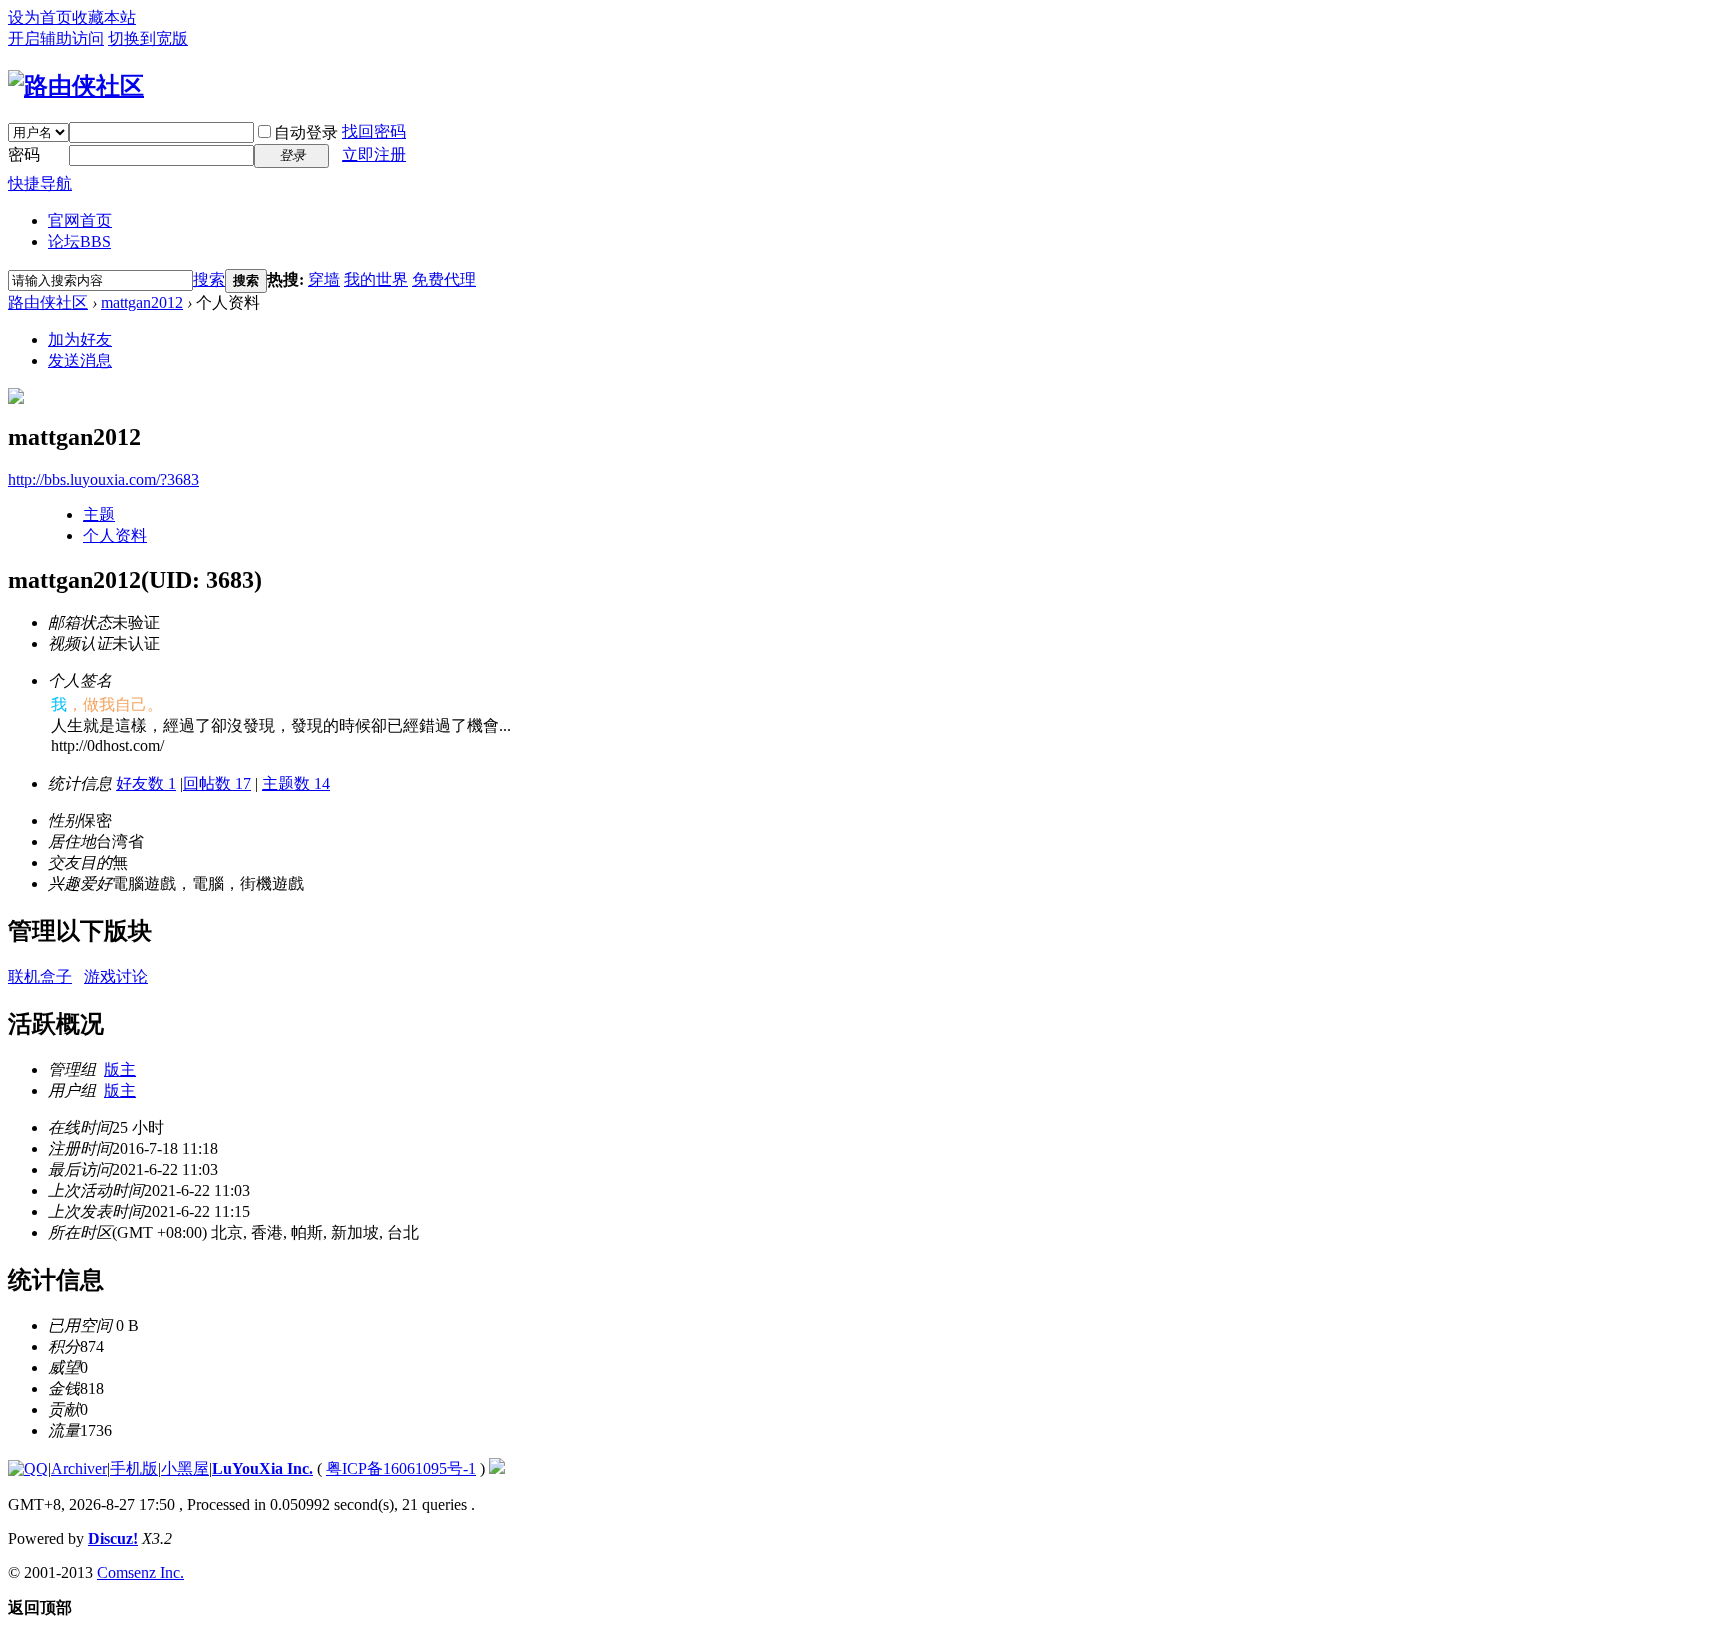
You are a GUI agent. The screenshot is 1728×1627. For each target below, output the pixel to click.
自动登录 (306, 132)
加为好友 (80, 339)
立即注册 (374, 154)
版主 (120, 1069)
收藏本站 (104, 17)
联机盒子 (40, 976)
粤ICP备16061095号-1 (401, 1468)
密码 (24, 154)
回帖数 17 (217, 783)
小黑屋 (185, 1468)
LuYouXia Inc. (262, 1468)
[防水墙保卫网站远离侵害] (497, 1468)
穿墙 (324, 279)
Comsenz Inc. (140, 1572)
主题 (99, 514)
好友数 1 (146, 783)
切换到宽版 (148, 38)
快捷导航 (40, 183)
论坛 (79, 241)
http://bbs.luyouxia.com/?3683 (103, 479)
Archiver (79, 1468)
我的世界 (376, 279)
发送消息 (80, 360)
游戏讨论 (116, 976)
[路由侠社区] (76, 86)
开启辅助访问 (56, 38)
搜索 (209, 279)
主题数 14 (296, 783)
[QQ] (28, 1468)
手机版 (134, 1468)
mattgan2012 (142, 302)
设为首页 (40, 17)
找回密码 (374, 131)
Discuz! (113, 1538)
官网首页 (80, 220)
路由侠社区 (48, 302)
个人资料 (115, 535)
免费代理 (444, 279)
